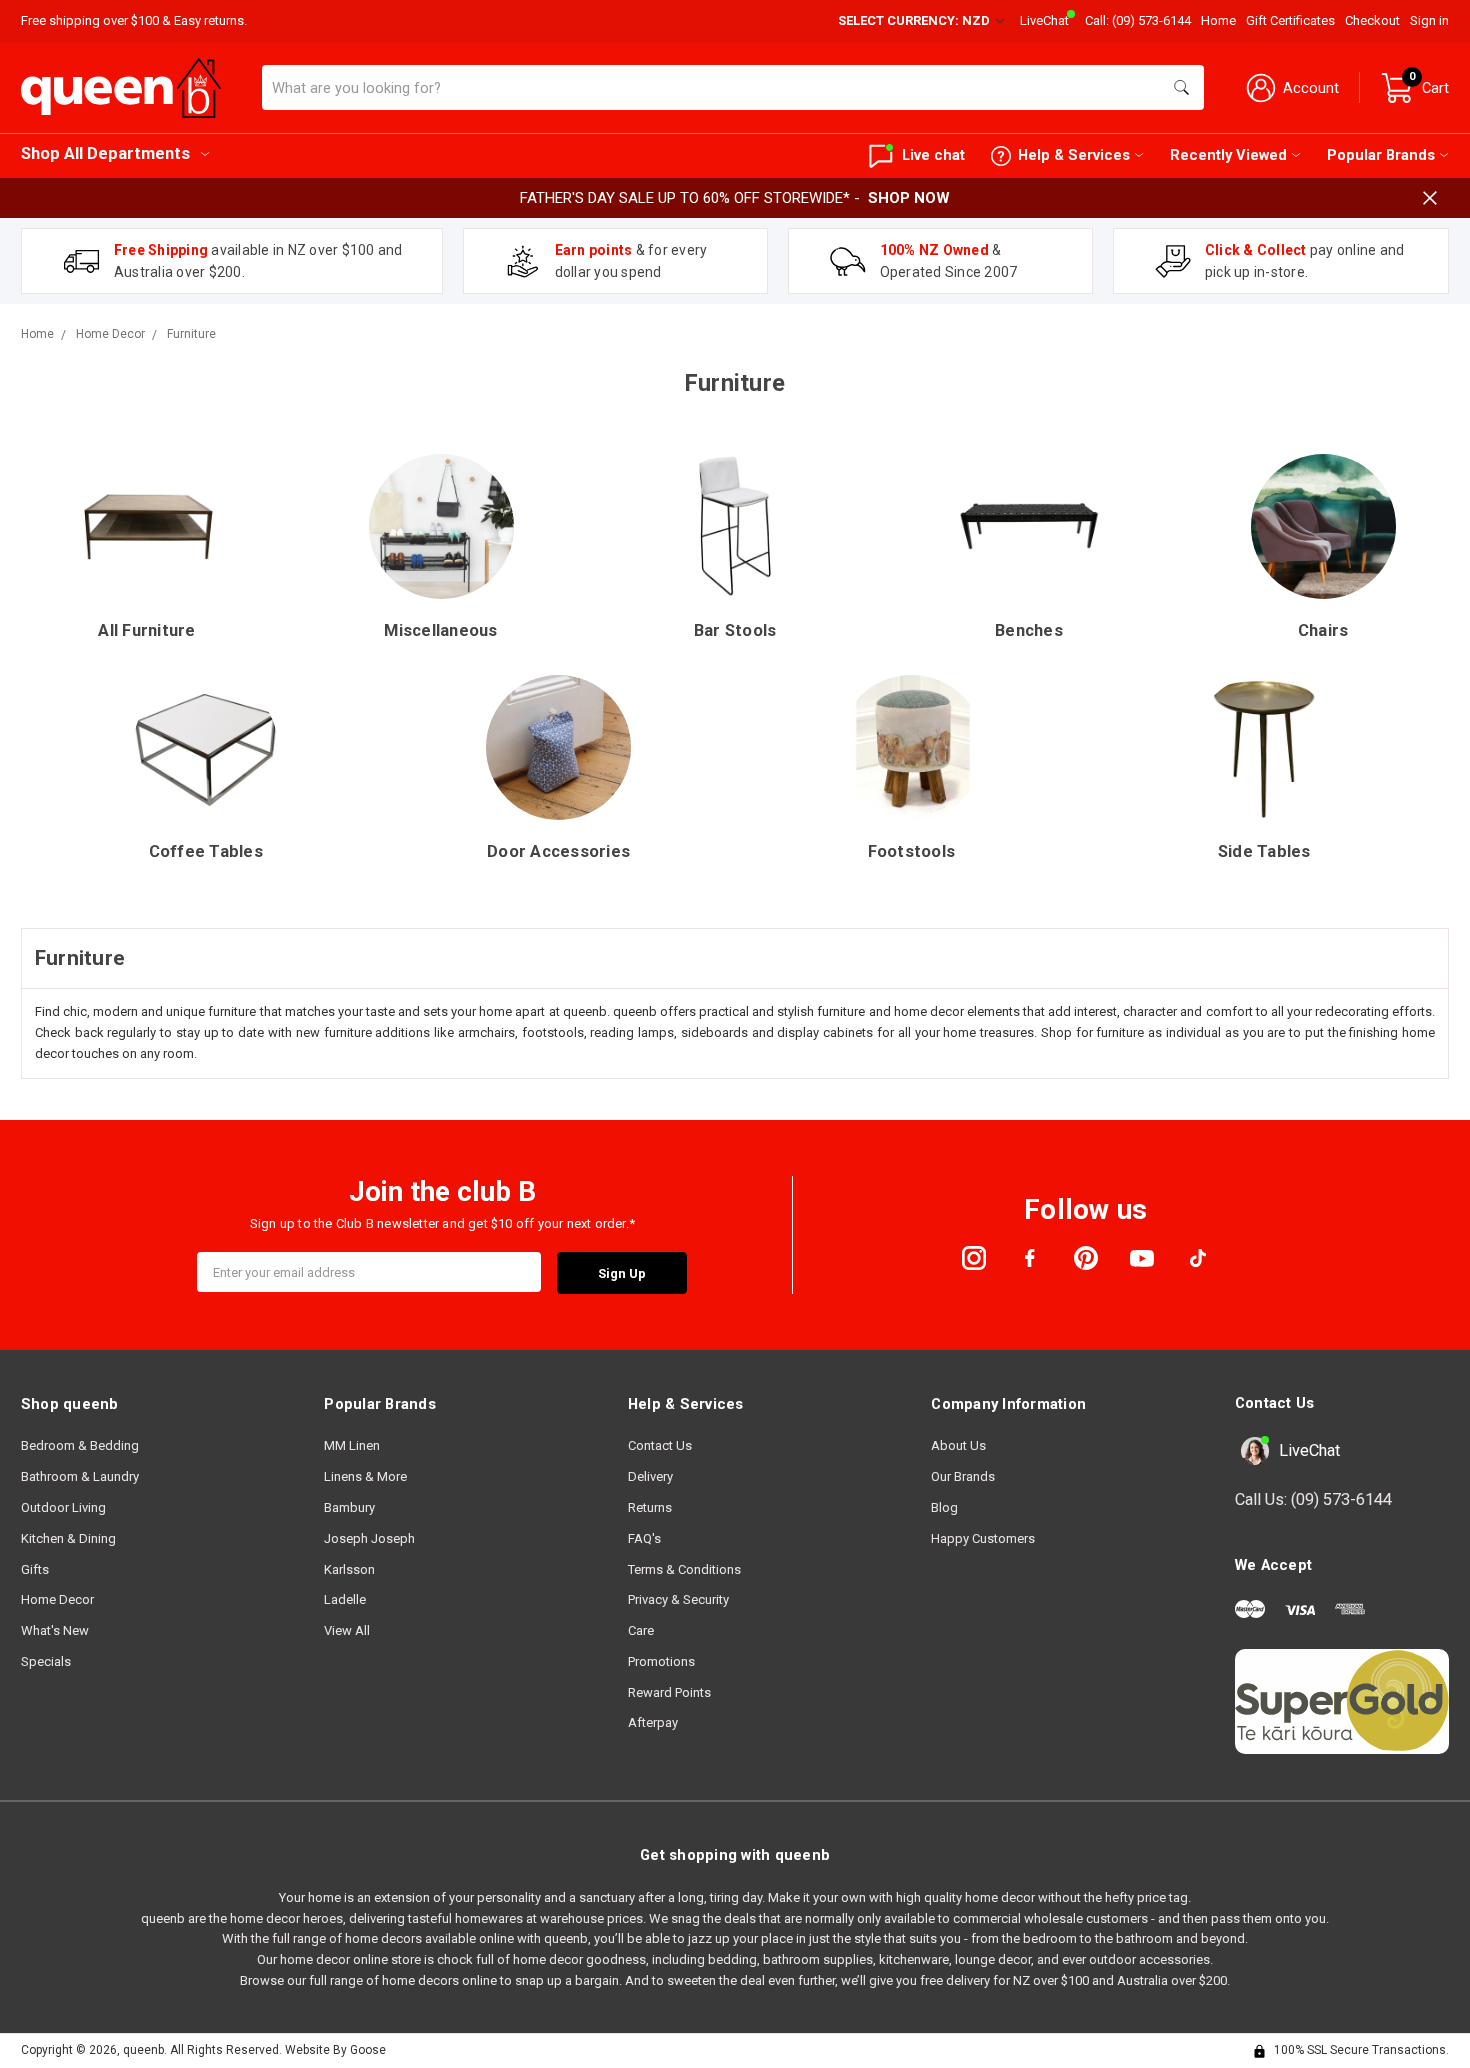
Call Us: (1313, 1499)
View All (347, 1630)
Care (641, 1630)
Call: (1138, 20)
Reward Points (669, 1692)
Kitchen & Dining (68, 1538)
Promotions (661, 1661)
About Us (958, 1445)
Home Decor (57, 1599)
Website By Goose (335, 2050)
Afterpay (653, 1722)
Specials (46, 1661)
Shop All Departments (105, 153)
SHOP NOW (909, 198)
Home (1218, 20)
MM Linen (352, 1445)
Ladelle (345, 1599)
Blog (944, 1507)
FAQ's (644, 1538)
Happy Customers (983, 1538)
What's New (55, 1630)
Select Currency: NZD (915, 20)
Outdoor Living (63, 1507)
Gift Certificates (1290, 20)
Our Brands (963, 1476)
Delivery (650, 1476)
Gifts (35, 1569)
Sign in (1429, 20)
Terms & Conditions (684, 1569)
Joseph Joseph (369, 1538)
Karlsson (349, 1569)
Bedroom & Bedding (80, 1445)
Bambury (349, 1507)
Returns (650, 1507)
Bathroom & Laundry (80, 1476)
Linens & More (365, 1476)
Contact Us (660, 1445)
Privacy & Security (678, 1599)
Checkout (1372, 20)
